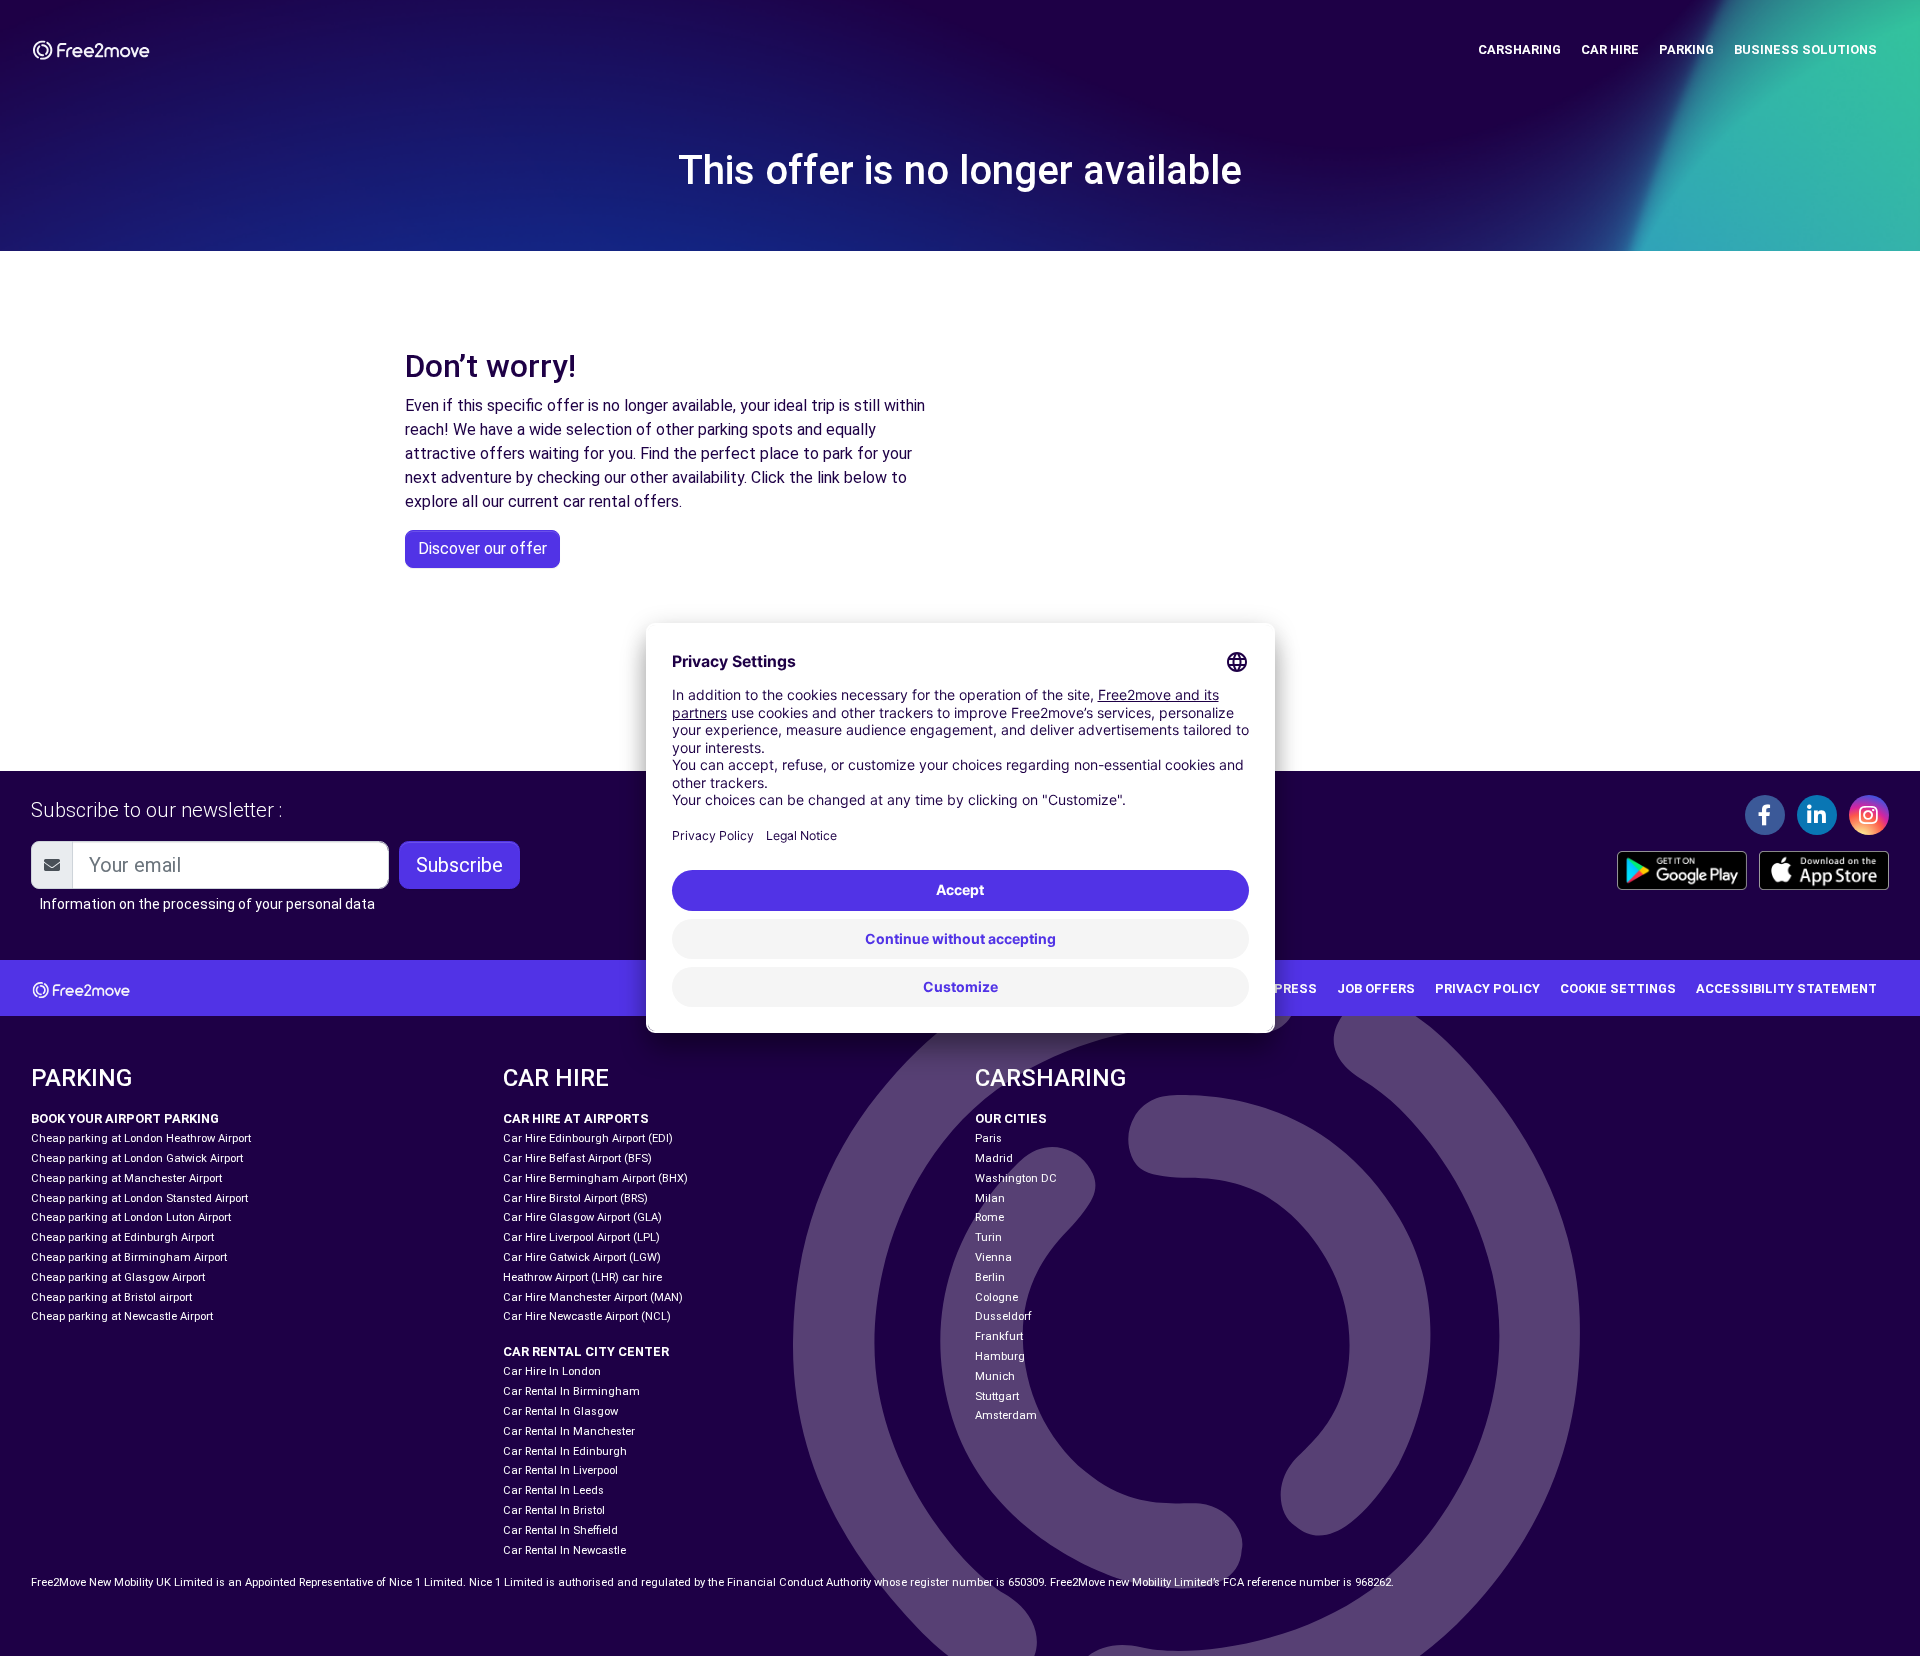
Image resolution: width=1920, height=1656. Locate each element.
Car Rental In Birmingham (571, 1391)
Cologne (996, 1297)
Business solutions (1805, 49)
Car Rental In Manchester (569, 1431)
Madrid (994, 1158)
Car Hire (1610, 49)
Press (1295, 988)
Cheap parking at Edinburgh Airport (122, 1237)
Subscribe (459, 865)
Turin (988, 1237)
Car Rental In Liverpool (560, 1470)
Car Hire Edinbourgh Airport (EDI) (588, 1138)
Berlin (990, 1277)
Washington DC (1016, 1178)
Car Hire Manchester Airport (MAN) (593, 1297)
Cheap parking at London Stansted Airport (139, 1198)
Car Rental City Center (586, 1351)
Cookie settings (1618, 988)
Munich (995, 1376)
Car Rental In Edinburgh (565, 1451)
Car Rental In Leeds (553, 1490)
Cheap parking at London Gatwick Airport (137, 1158)
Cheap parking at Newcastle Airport (122, 1316)
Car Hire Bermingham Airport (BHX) (595, 1178)
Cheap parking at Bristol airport (111, 1297)
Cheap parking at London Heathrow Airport (141, 1138)
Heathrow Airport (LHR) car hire (582, 1277)
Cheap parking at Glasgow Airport (118, 1277)
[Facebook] (1765, 815)
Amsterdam (1006, 1415)
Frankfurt (999, 1336)
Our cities (1011, 1118)
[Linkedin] (1817, 815)
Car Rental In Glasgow (560, 1411)
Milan (990, 1198)
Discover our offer (482, 548)
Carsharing (1519, 49)
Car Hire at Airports (576, 1118)
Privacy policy (1487, 988)
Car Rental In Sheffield (560, 1530)
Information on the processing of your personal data (207, 904)
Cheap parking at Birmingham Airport (129, 1257)
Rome (989, 1217)
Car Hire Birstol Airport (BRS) (575, 1198)
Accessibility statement (1786, 988)
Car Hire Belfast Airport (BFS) (577, 1158)
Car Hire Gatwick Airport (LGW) (582, 1257)
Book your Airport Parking (125, 1118)
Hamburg (1000, 1356)
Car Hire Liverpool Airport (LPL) (581, 1237)
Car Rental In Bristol (554, 1510)
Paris (988, 1138)
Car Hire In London (552, 1371)
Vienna (993, 1257)
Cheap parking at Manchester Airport (126, 1178)
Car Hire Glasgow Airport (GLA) (582, 1217)
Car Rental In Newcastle (564, 1550)
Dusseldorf (1003, 1316)
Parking (1686, 49)
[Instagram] (1869, 815)
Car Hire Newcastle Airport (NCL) (587, 1316)
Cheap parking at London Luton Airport (131, 1217)
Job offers (1376, 988)
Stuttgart (997, 1396)
